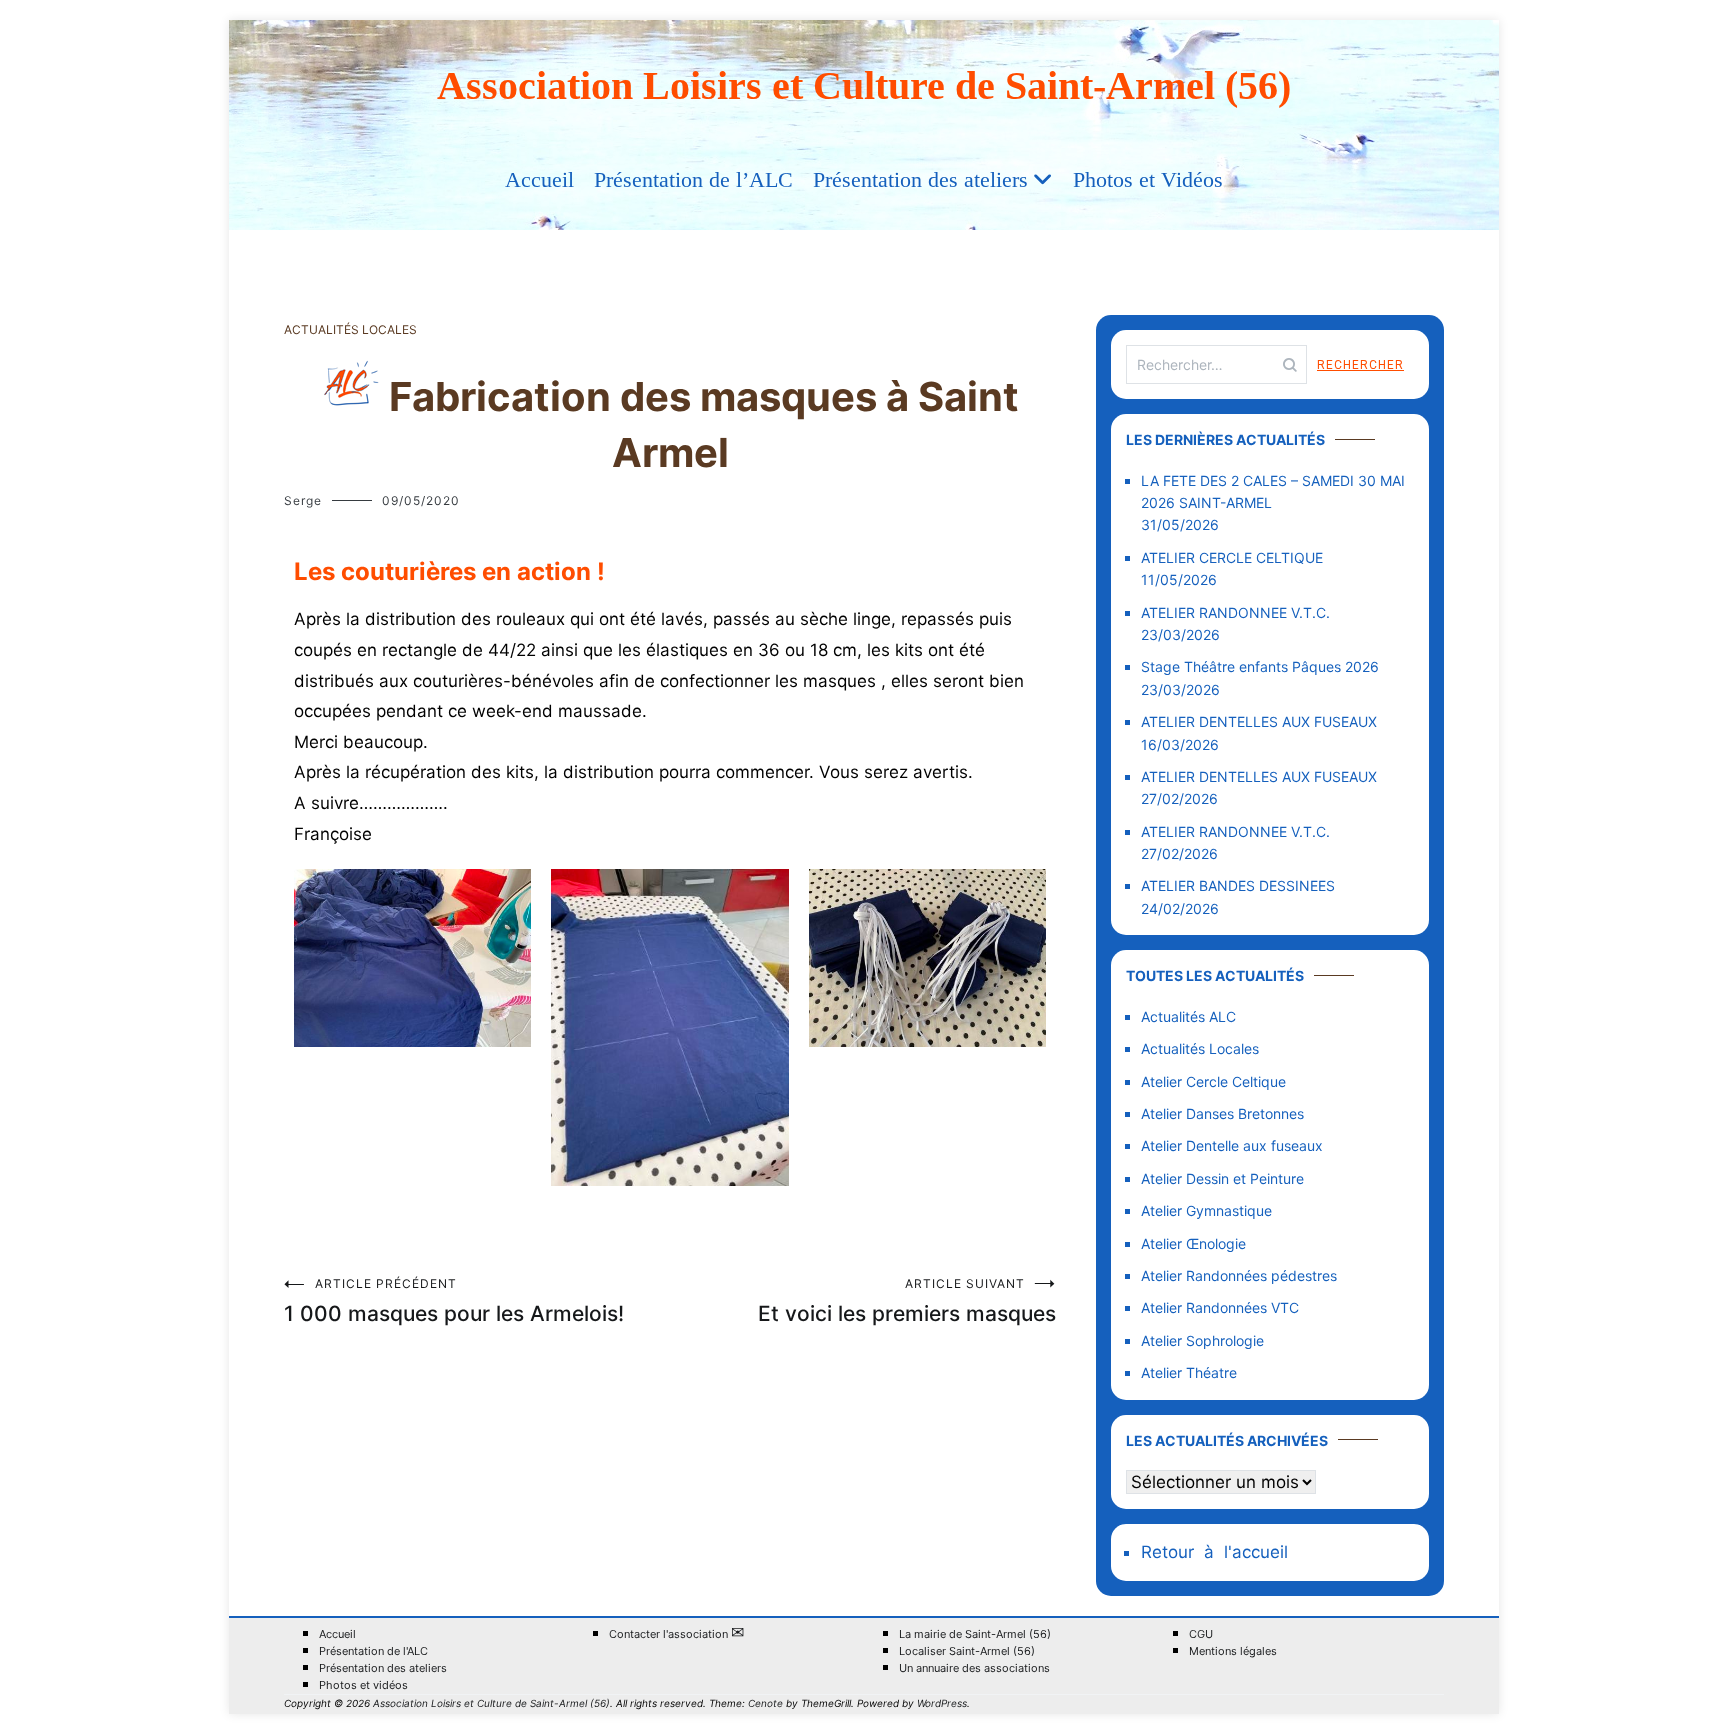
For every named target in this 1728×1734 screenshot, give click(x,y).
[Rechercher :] (1216, 364)
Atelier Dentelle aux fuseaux (1232, 1145)
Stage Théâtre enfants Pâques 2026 (1260, 666)
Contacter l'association (676, 1633)
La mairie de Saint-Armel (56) (975, 1634)
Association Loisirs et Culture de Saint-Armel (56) (864, 85)
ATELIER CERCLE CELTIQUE (1232, 557)
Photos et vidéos (363, 1685)
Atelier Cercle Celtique (1213, 1081)
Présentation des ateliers (920, 179)
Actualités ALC (1188, 1016)
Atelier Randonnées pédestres (1239, 1275)
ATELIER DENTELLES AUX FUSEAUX (1259, 721)
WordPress (942, 1703)
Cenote (765, 1703)
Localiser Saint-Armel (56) (967, 1651)
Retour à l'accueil (1214, 1552)
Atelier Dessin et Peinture (1222, 1178)
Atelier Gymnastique (1206, 1210)
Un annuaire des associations (974, 1668)
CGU (1201, 1634)
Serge (303, 500)
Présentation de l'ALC (373, 1651)
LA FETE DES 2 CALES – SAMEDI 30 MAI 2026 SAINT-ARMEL (1273, 491)
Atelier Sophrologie (1202, 1340)
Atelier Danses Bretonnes (1222, 1113)
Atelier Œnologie (1193, 1243)
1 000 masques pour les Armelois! (454, 1301)
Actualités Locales (350, 329)
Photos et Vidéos (1148, 179)
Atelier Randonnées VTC (1220, 1307)
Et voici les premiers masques (907, 1301)
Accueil (539, 179)
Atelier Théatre (1189, 1372)
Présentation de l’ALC (693, 179)
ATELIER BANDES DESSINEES (1238, 885)
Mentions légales (1233, 1651)
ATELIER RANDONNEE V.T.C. (1235, 612)
